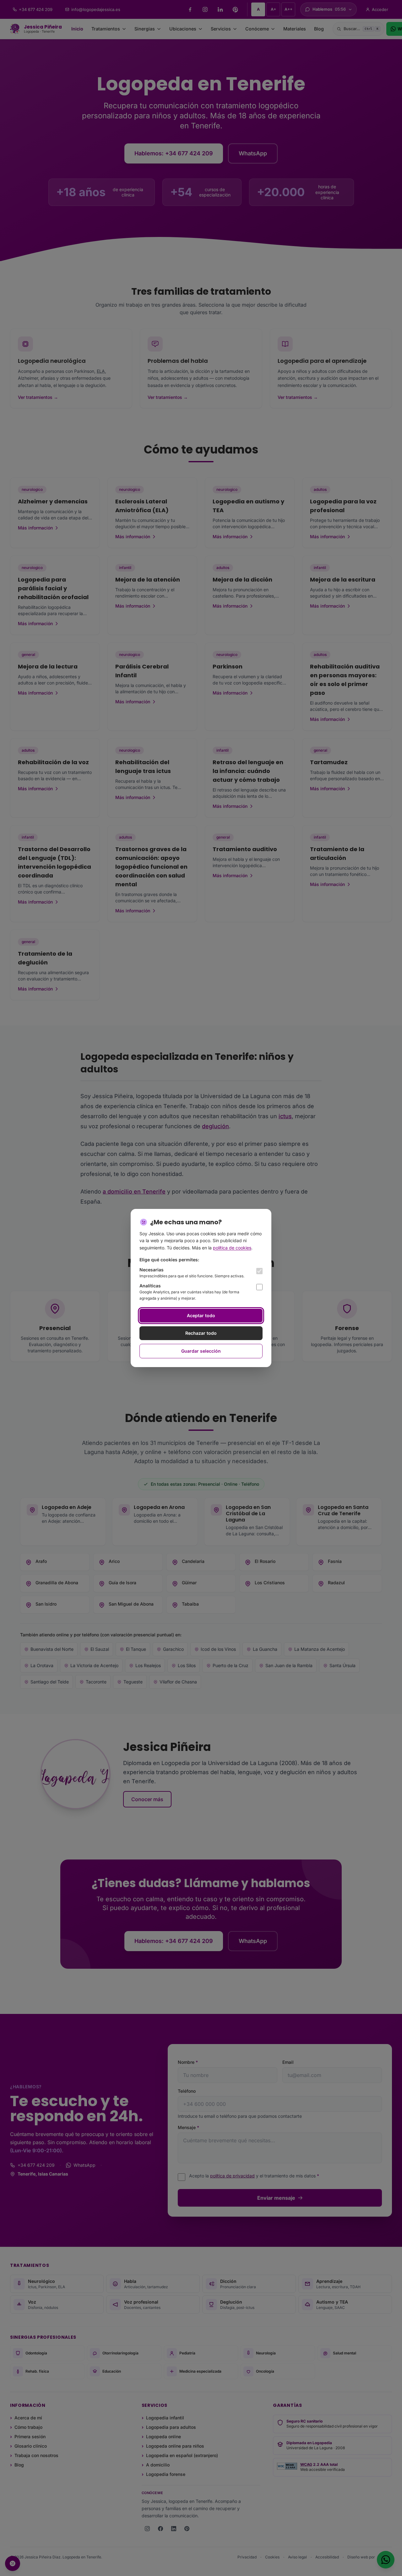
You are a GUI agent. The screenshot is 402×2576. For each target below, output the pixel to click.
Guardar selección (201, 1351)
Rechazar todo (201, 1333)
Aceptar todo (201, 1315)
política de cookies (232, 1248)
